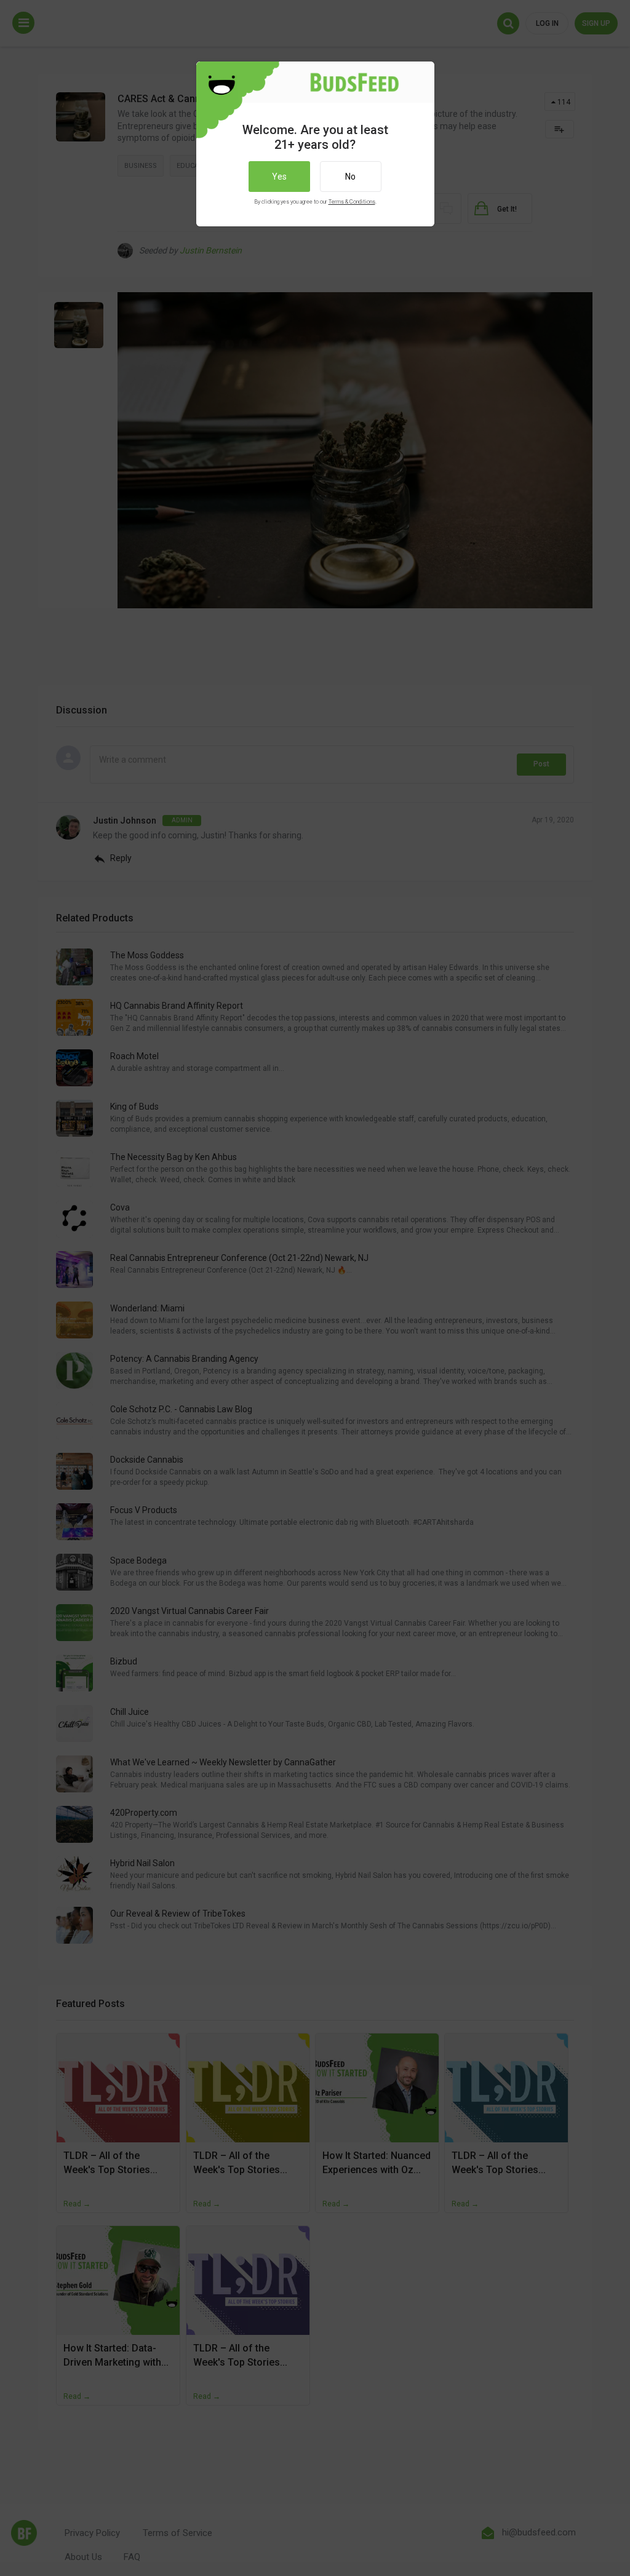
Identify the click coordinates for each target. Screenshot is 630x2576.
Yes (279, 177)
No (350, 177)
